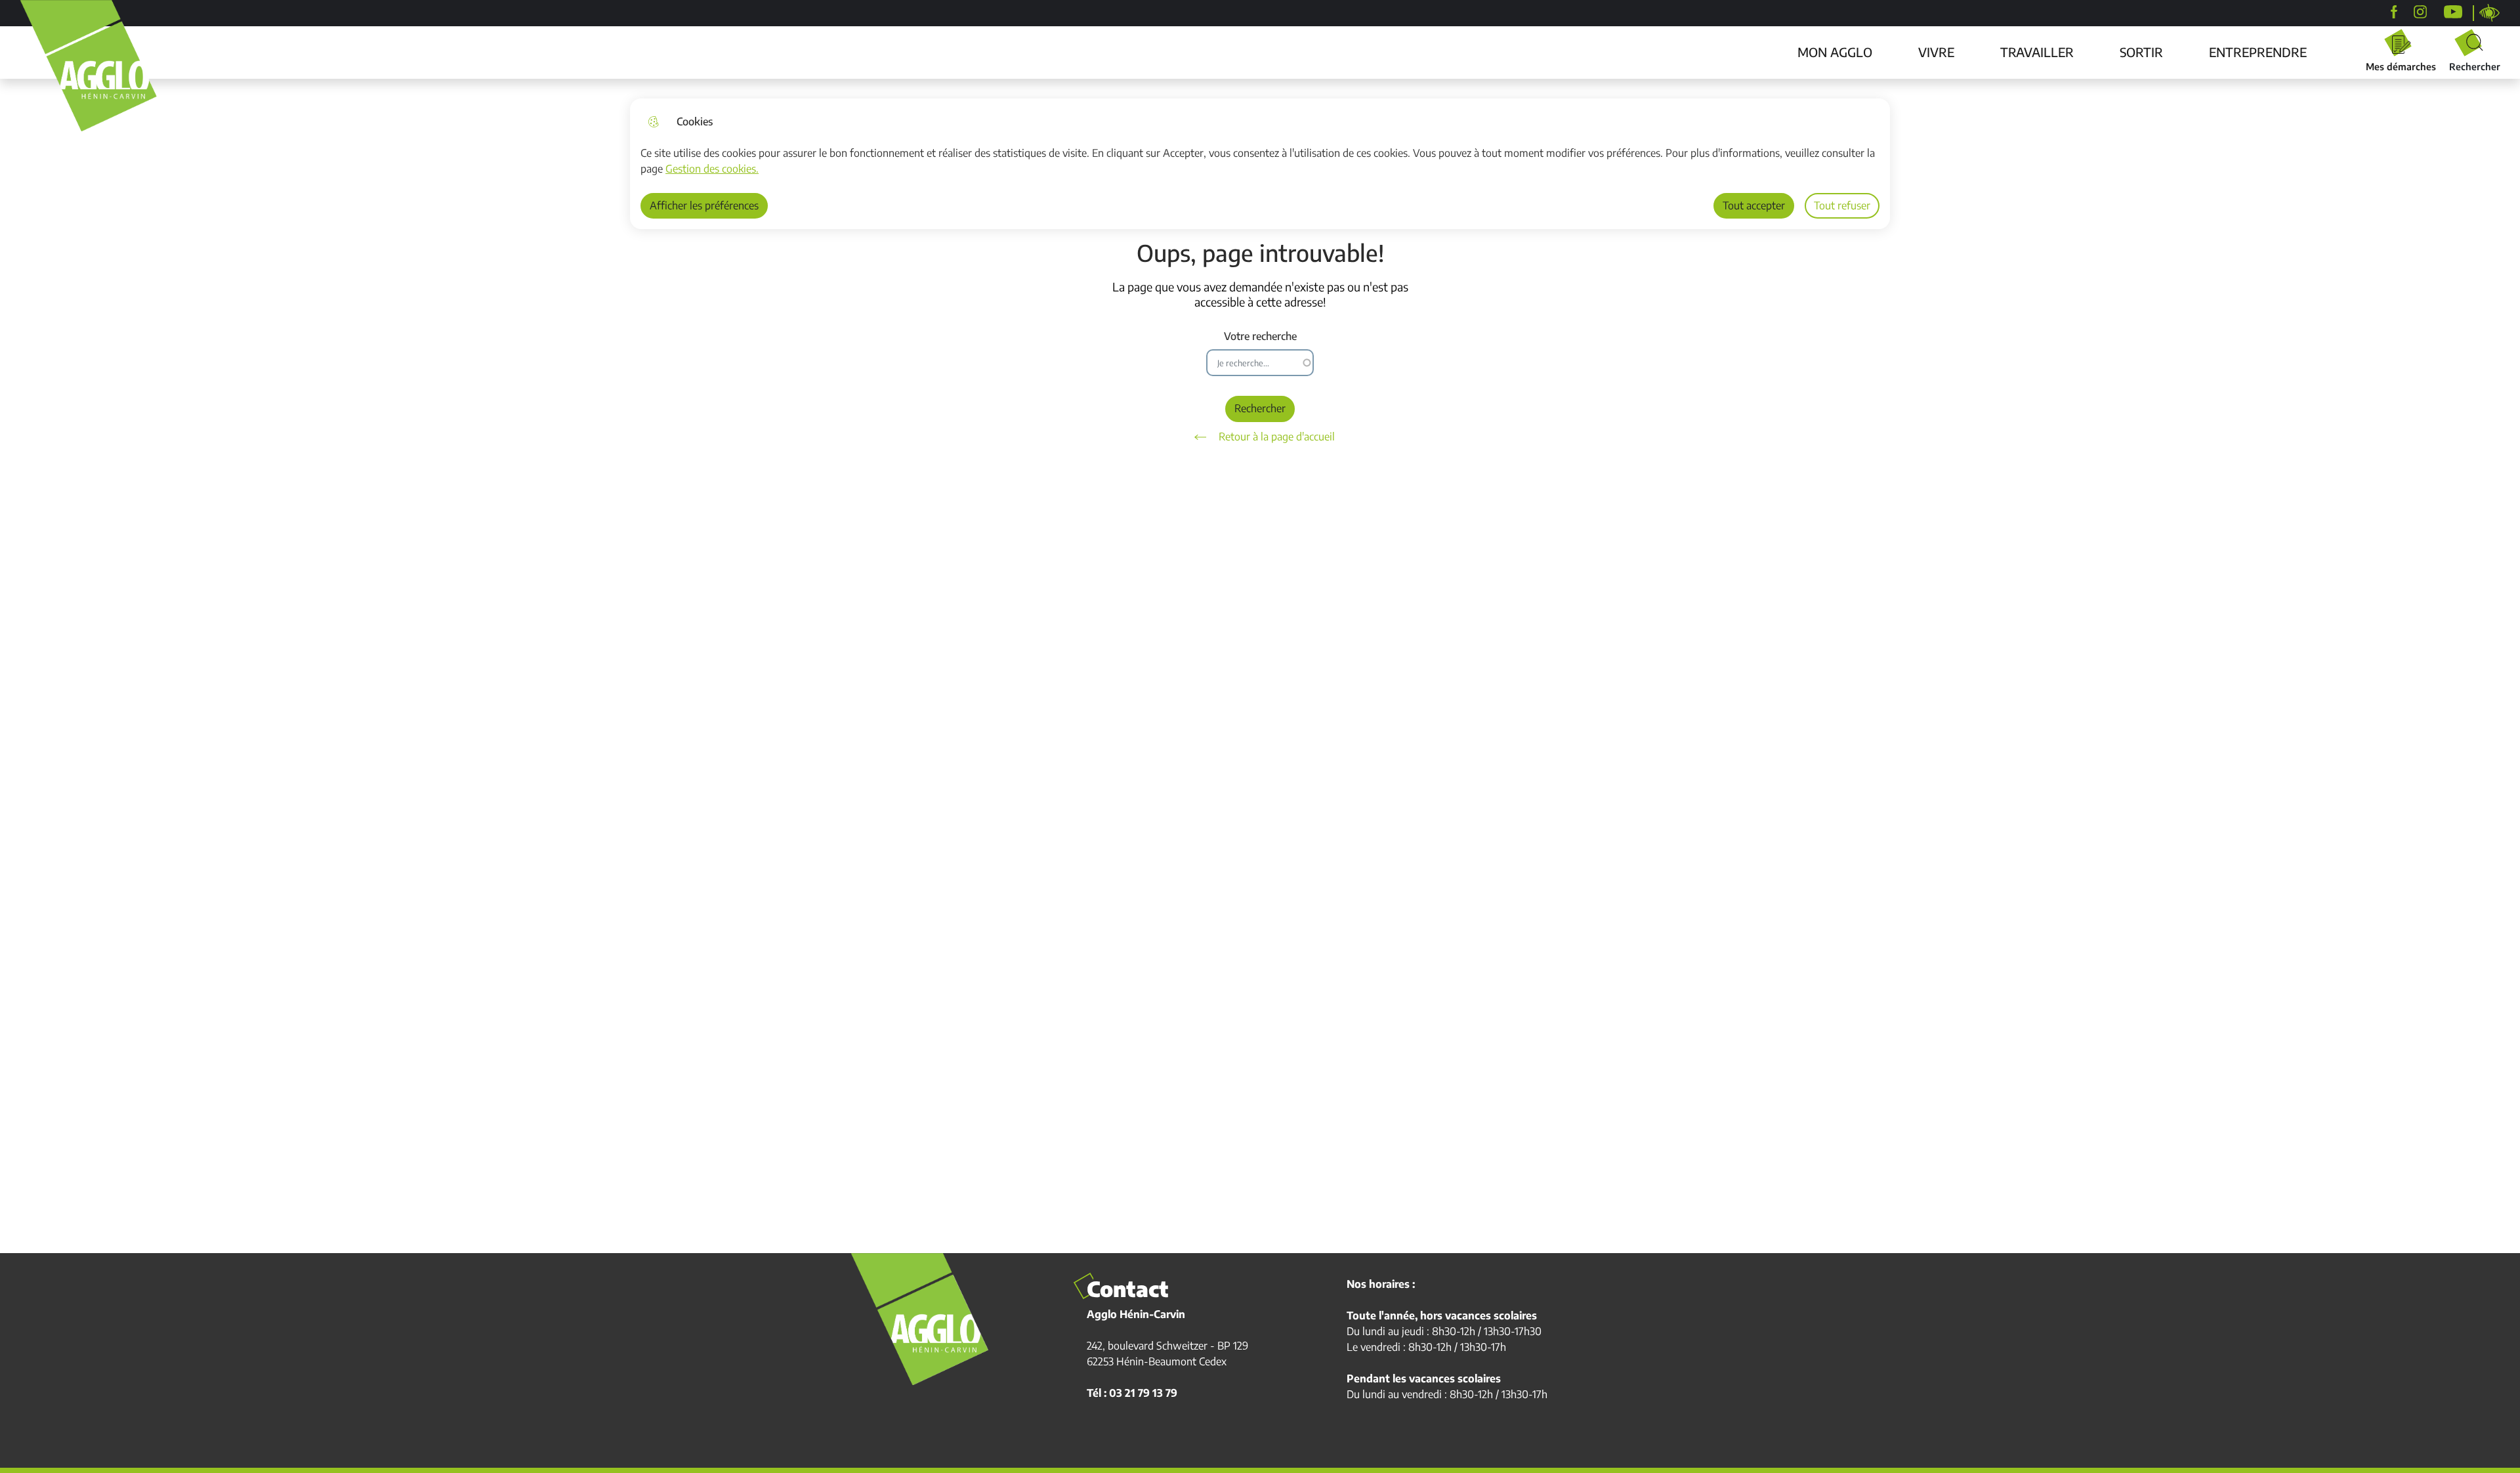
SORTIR (2141, 52)
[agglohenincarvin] (2420, 12)
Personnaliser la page (2490, 13)
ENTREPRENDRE (2258, 52)
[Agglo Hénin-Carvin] (2394, 12)
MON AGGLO (1835, 52)
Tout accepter (1754, 205)
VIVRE (1936, 52)
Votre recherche (1260, 336)
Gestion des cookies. (712, 169)
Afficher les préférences (704, 205)
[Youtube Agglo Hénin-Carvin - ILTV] (2453, 12)
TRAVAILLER (2037, 52)
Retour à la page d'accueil (1277, 437)
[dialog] (1260, 164)
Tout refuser (1842, 205)
